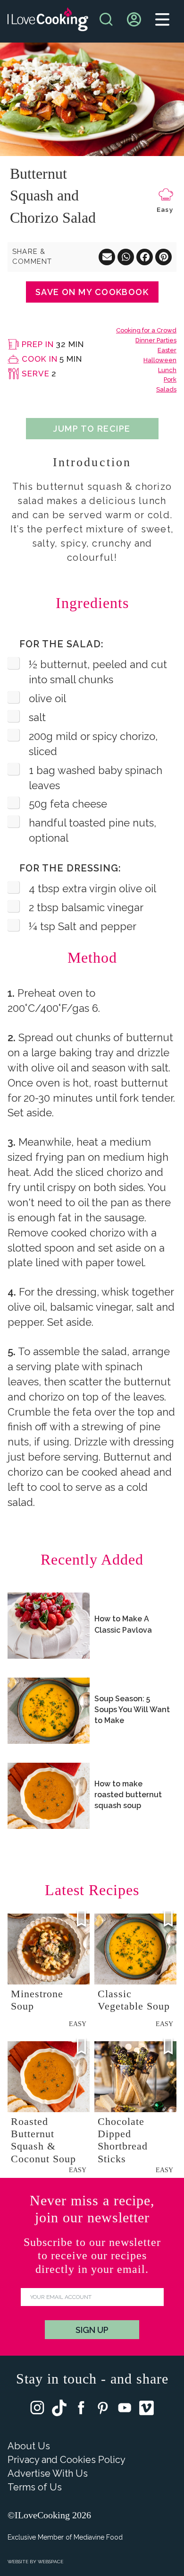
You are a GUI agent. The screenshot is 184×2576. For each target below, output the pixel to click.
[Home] (48, 22)
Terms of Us (35, 2487)
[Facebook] (81, 2410)
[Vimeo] (146, 2410)
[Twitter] (59, 2410)
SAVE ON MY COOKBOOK (92, 292)
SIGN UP (92, 2330)
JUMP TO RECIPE (92, 429)
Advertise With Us (48, 2473)
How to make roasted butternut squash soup (128, 1795)
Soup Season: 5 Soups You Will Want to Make (132, 1710)
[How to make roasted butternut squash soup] (49, 1796)
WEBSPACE (50, 2562)
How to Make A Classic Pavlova (123, 1624)
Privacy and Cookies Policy (67, 2460)
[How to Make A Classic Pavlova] (49, 1626)
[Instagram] (37, 2410)
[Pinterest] (103, 2410)
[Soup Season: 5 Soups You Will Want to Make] (49, 1711)
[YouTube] (125, 2410)
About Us (29, 2446)
